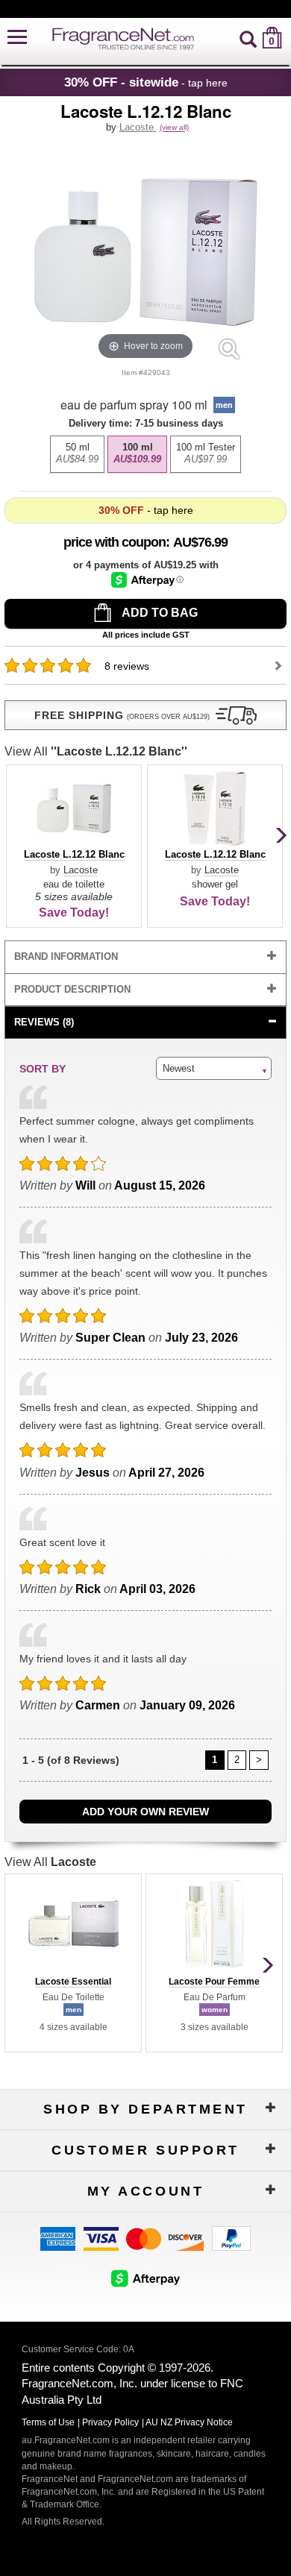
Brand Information (66, 956)
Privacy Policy (110, 2422)
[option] (77, 454)
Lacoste (138, 127)
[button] (17, 38)
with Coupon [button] (115, 542)
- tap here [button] (146, 82)
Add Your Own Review (145, 1812)
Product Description (72, 989)
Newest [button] (179, 1068)
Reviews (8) (44, 1022)
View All (96, 751)
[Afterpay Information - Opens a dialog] (147, 580)
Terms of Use (48, 2422)
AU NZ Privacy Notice (189, 2422)
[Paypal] (231, 2237)
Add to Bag (159, 613)
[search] (248, 38)
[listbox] (145, 450)
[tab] (145, 957)
